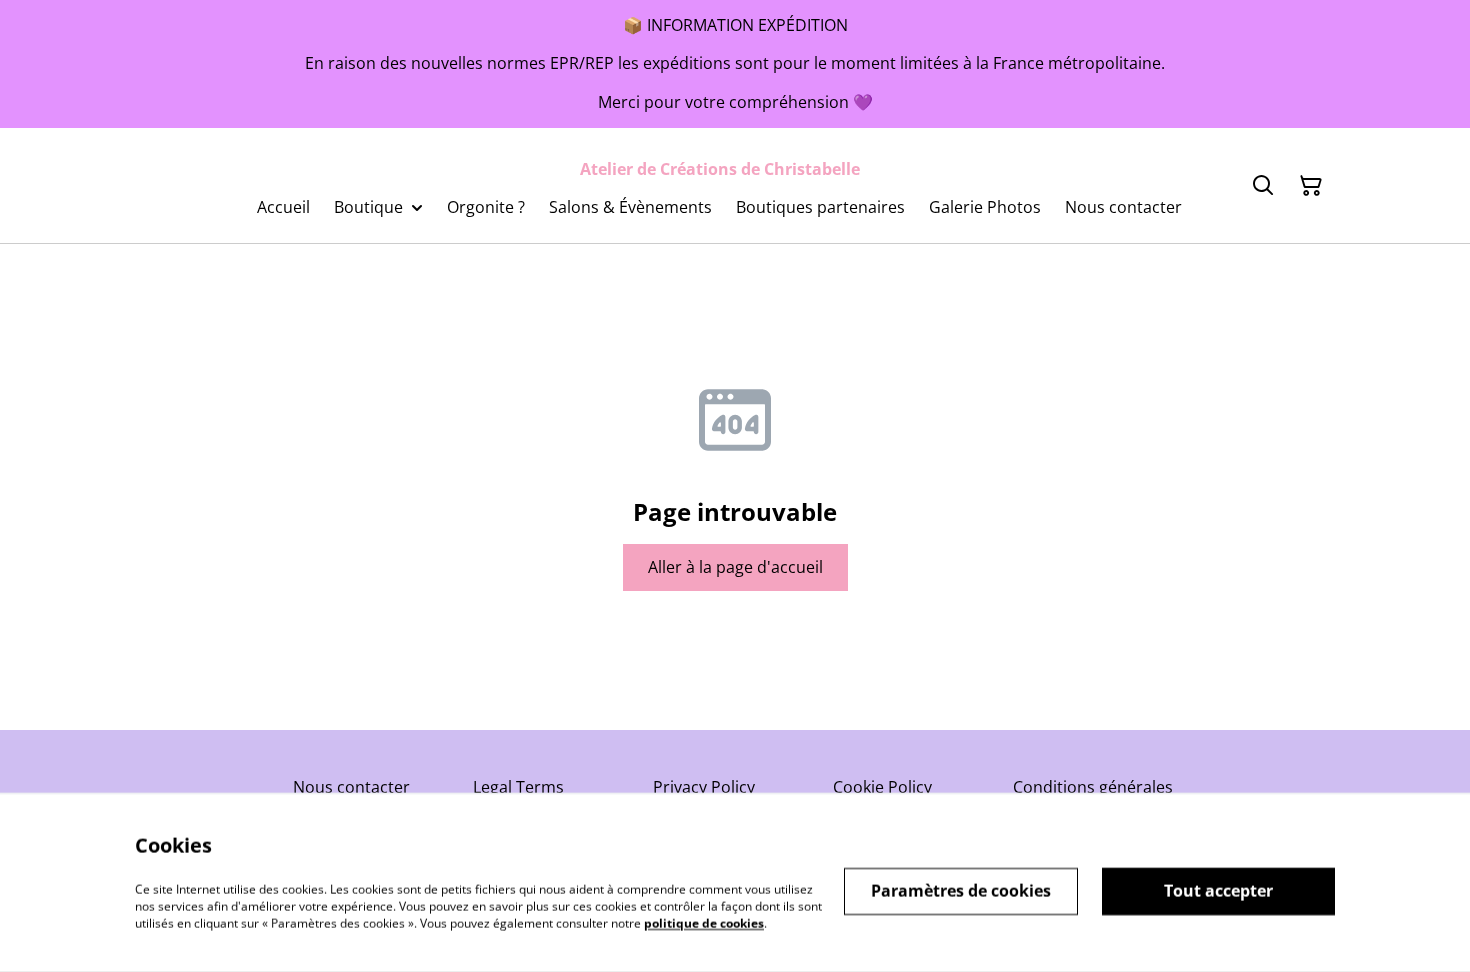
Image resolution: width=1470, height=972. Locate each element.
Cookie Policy (882, 787)
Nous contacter (351, 787)
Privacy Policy (704, 787)
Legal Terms (518, 787)
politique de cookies (704, 922)
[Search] (1263, 186)
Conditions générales (1093, 787)
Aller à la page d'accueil (735, 567)
